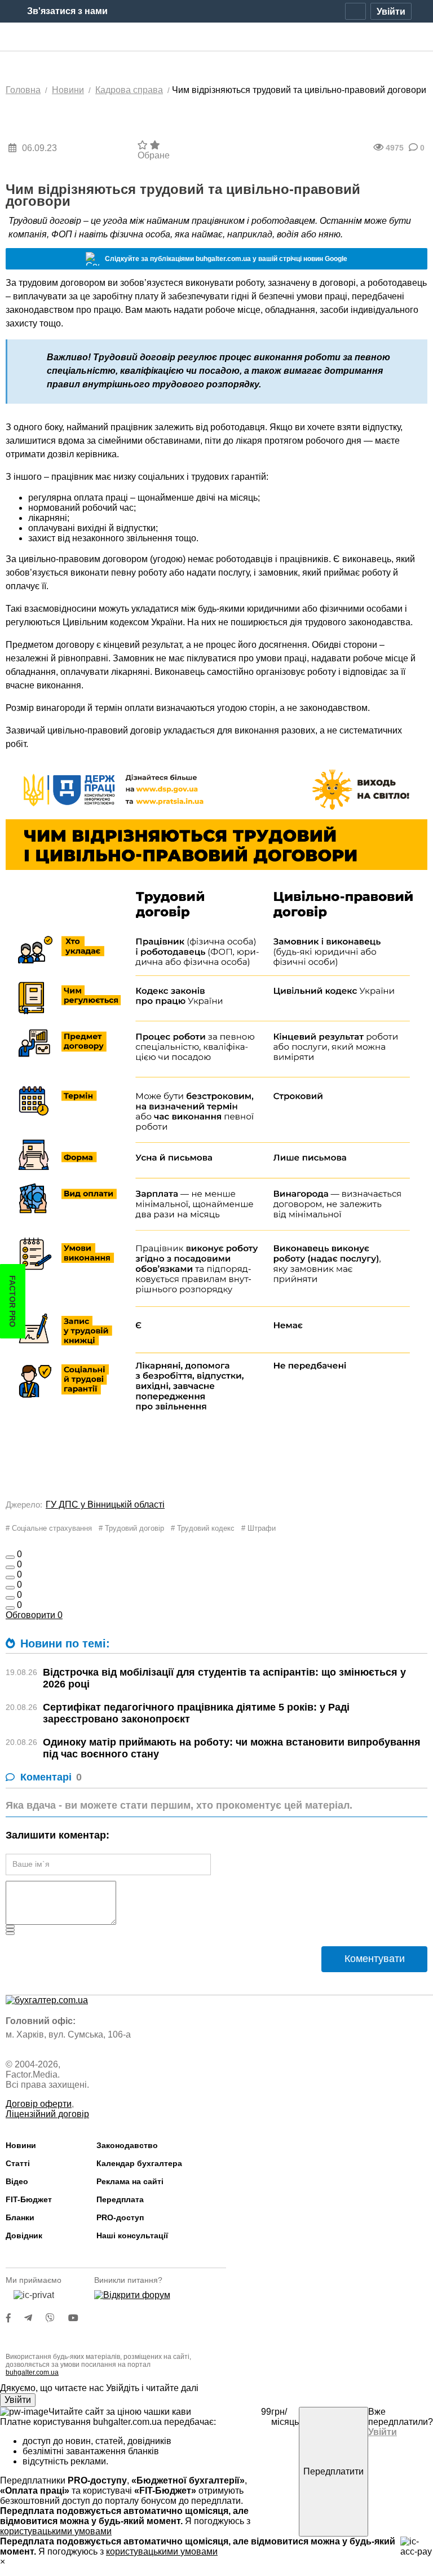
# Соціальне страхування (49, 1528)
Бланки (20, 2217)
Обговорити (34, 1615)
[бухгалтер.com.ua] (217, 37)
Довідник (24, 2235)
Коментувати (375, 1959)
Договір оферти (39, 2104)
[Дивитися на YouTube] (79, 2318)
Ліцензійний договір (47, 2114)
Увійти (18, 2400)
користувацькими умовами (56, 2531)
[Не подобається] (10, 1608)
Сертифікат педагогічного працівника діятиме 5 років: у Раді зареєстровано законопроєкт (196, 1713)
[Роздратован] (10, 1598)
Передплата (120, 2199)
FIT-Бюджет (29, 2199)
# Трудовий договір (131, 1528)
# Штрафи (259, 1528)
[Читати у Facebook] (15, 2318)
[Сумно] (10, 1588)
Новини (21, 2145)
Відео (17, 2181)
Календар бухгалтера (139, 2163)
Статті (18, 2163)
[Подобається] (10, 1557)
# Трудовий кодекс (203, 1528)
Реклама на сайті (130, 2181)
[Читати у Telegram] (35, 2318)
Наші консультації (132, 2235)
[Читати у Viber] (57, 2318)
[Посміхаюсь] (10, 1567)
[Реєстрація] (355, 11)
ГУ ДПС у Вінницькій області (105, 1504)
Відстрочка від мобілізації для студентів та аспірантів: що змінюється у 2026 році (224, 1678)
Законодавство (127, 2145)
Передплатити (333, 2471)
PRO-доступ (120, 2217)
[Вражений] (10, 1578)
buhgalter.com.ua (32, 2372)
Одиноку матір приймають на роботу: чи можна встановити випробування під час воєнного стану (232, 1748)
